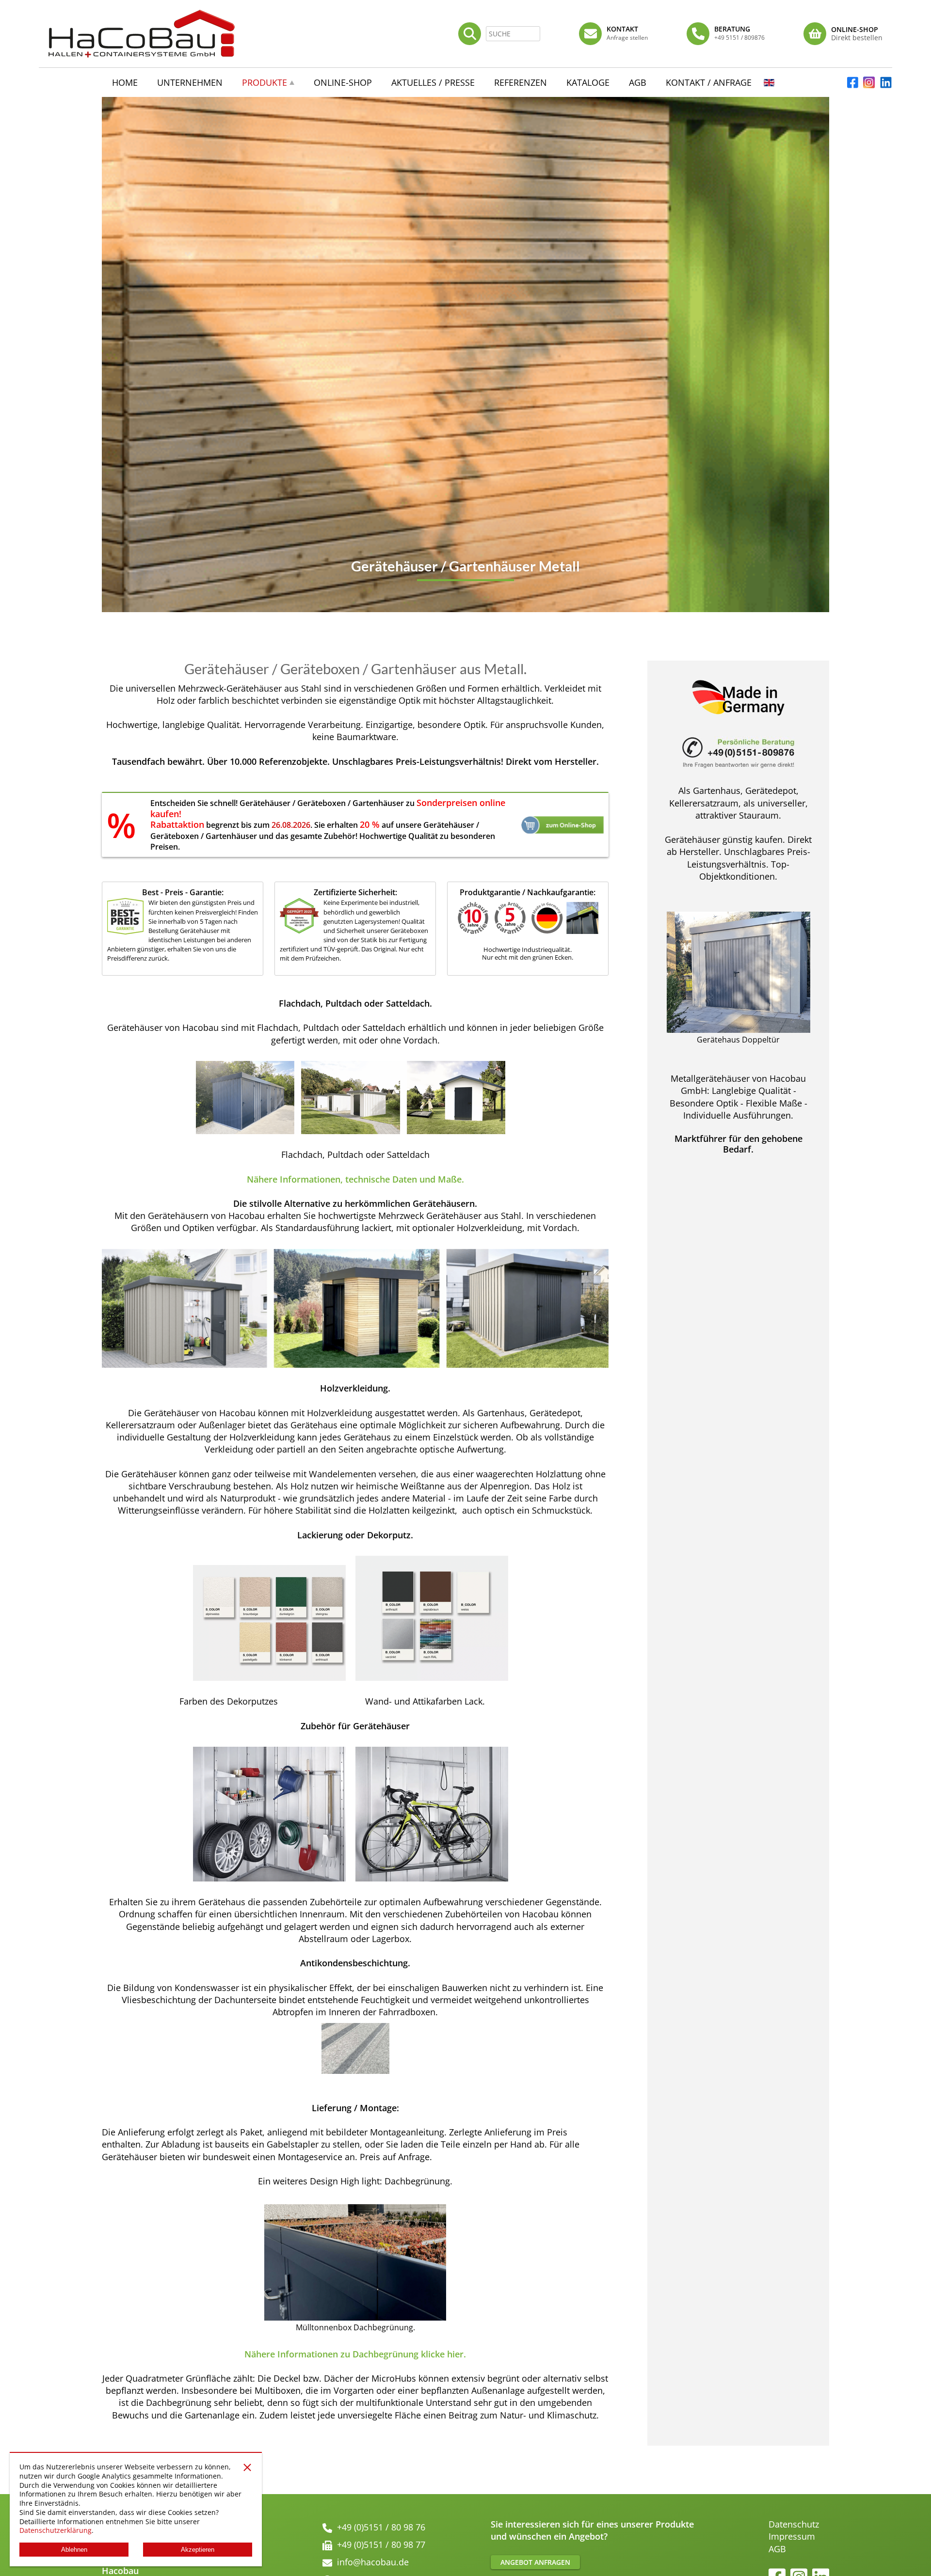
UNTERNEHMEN (190, 82)
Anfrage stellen (627, 38)
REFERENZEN (521, 82)
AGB (777, 2549)
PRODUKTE (265, 82)
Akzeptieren (198, 2550)
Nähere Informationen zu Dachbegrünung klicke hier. (355, 2354)
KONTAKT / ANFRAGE (709, 82)
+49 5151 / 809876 (739, 38)
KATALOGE (588, 82)
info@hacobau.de (373, 2562)
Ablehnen (74, 2550)
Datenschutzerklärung (56, 2530)
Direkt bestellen (857, 38)
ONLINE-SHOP (343, 82)
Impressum (792, 2536)
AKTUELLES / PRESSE (433, 82)
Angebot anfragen (535, 2562)
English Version (769, 85)
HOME (125, 82)
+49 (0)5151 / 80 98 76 (381, 2527)
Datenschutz (794, 2524)
